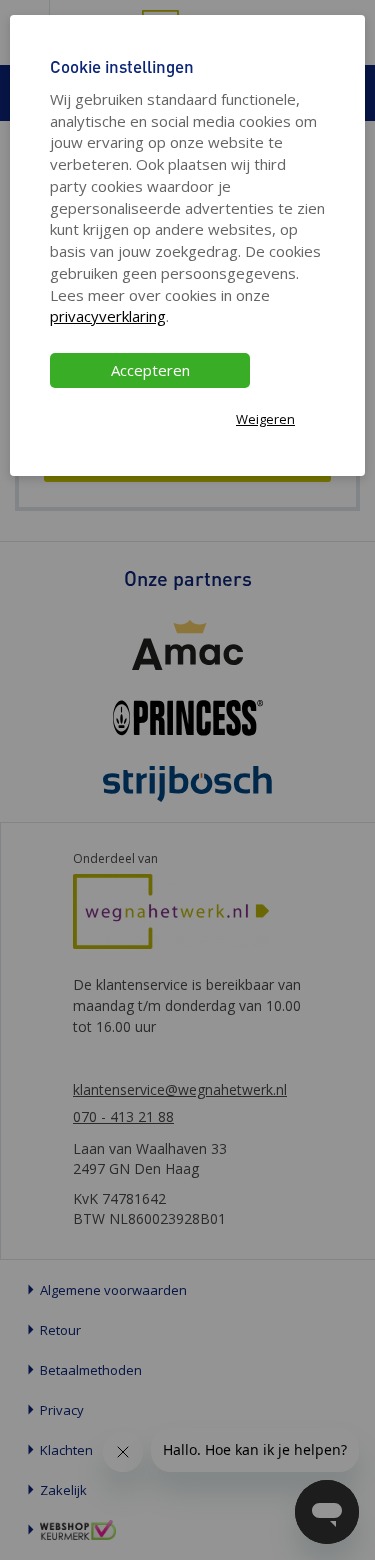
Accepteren (150, 370)
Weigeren (265, 419)
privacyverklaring (108, 316)
